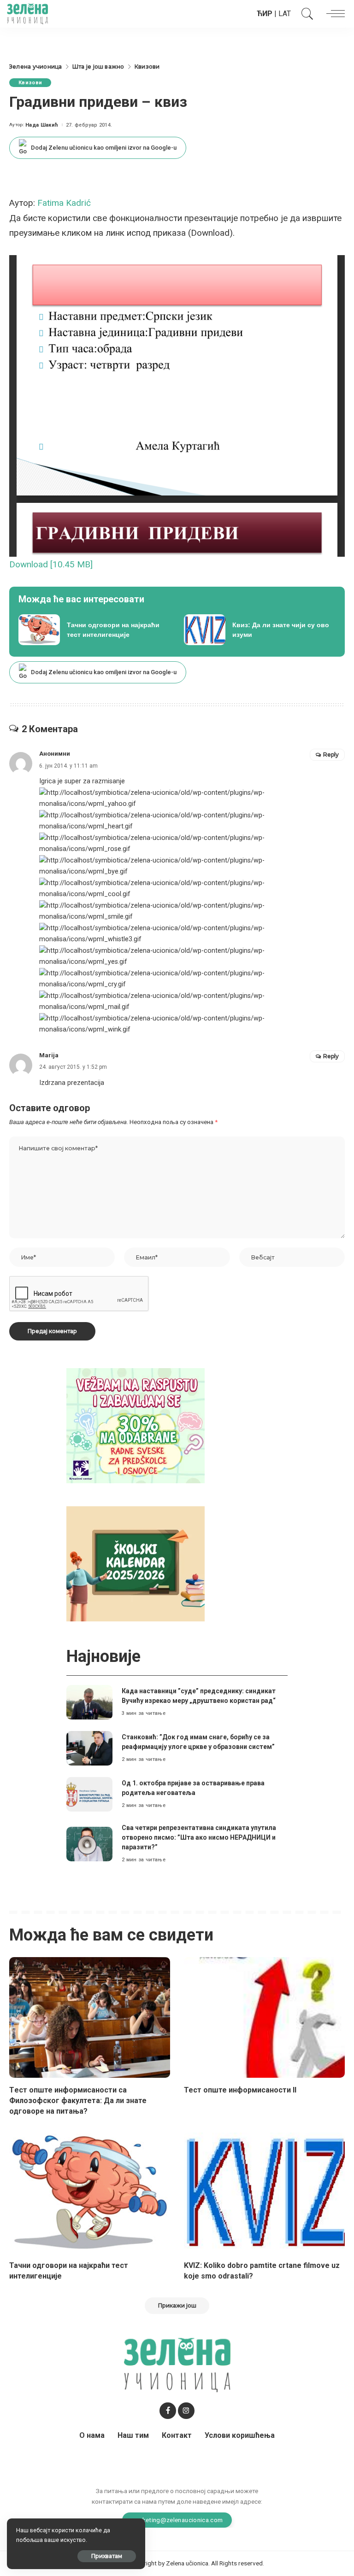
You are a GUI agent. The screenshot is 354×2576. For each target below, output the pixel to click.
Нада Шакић (42, 125)
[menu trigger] (333, 14)
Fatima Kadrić (64, 203)
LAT (285, 14)
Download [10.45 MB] (51, 564)
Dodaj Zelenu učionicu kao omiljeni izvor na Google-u (104, 148)
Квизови (30, 83)
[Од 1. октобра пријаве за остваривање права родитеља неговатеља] (89, 1794)
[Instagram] (186, 2411)
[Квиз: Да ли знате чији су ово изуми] (260, 630)
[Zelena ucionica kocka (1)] (136, 1425)
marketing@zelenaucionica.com (177, 2520)
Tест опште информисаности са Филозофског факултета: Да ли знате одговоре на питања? (78, 2101)
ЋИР (265, 14)
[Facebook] (168, 2411)
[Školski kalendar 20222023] (136, 1563)
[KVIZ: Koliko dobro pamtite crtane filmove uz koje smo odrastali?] (264, 2193)
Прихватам (107, 2556)
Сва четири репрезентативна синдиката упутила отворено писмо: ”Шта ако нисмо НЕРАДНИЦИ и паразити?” (199, 1837)
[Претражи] (305, 14)
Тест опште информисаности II (240, 2090)
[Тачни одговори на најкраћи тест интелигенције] (94, 630)
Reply (331, 755)
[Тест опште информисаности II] (264, 2017)
